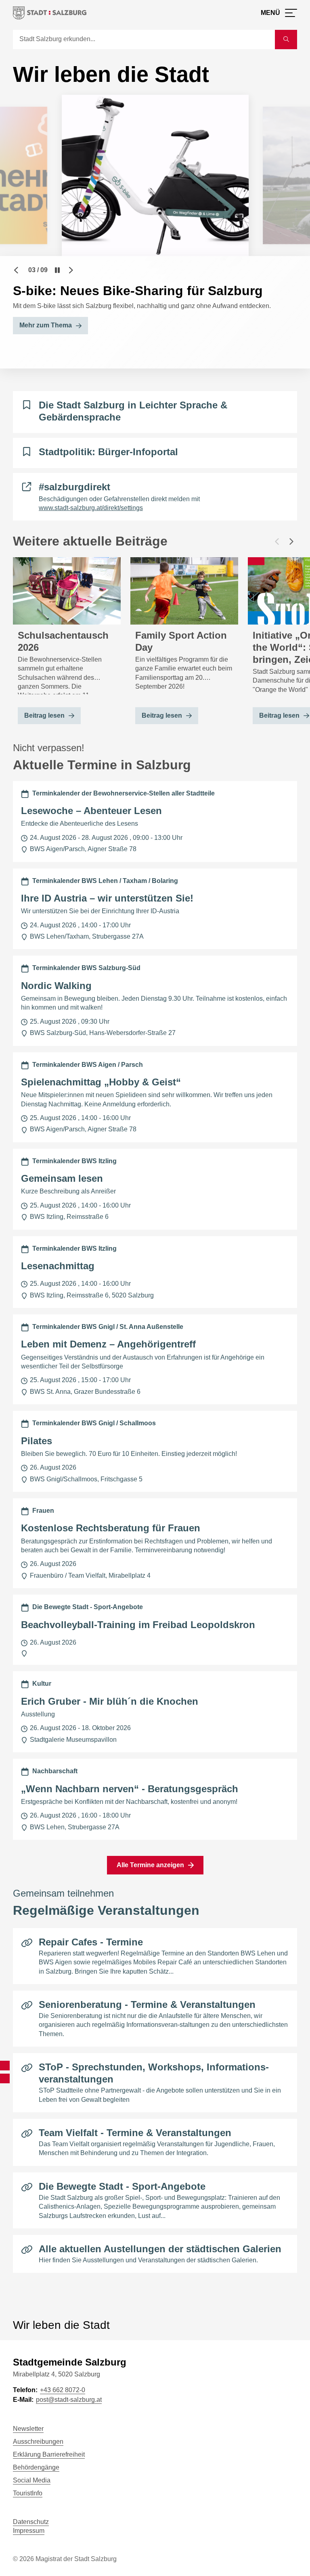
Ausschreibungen (38, 2442)
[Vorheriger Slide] (16, 270)
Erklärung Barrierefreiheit (49, 2454)
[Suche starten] (286, 40)
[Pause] (57, 270)
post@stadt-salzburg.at (69, 2400)
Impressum (29, 2531)
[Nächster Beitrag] (291, 541)
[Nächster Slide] (71, 270)
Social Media (32, 2480)
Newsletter (28, 2429)
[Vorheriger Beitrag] (277, 541)
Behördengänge (36, 2467)
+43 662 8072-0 (63, 2390)
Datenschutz (31, 2522)
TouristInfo (28, 2493)
